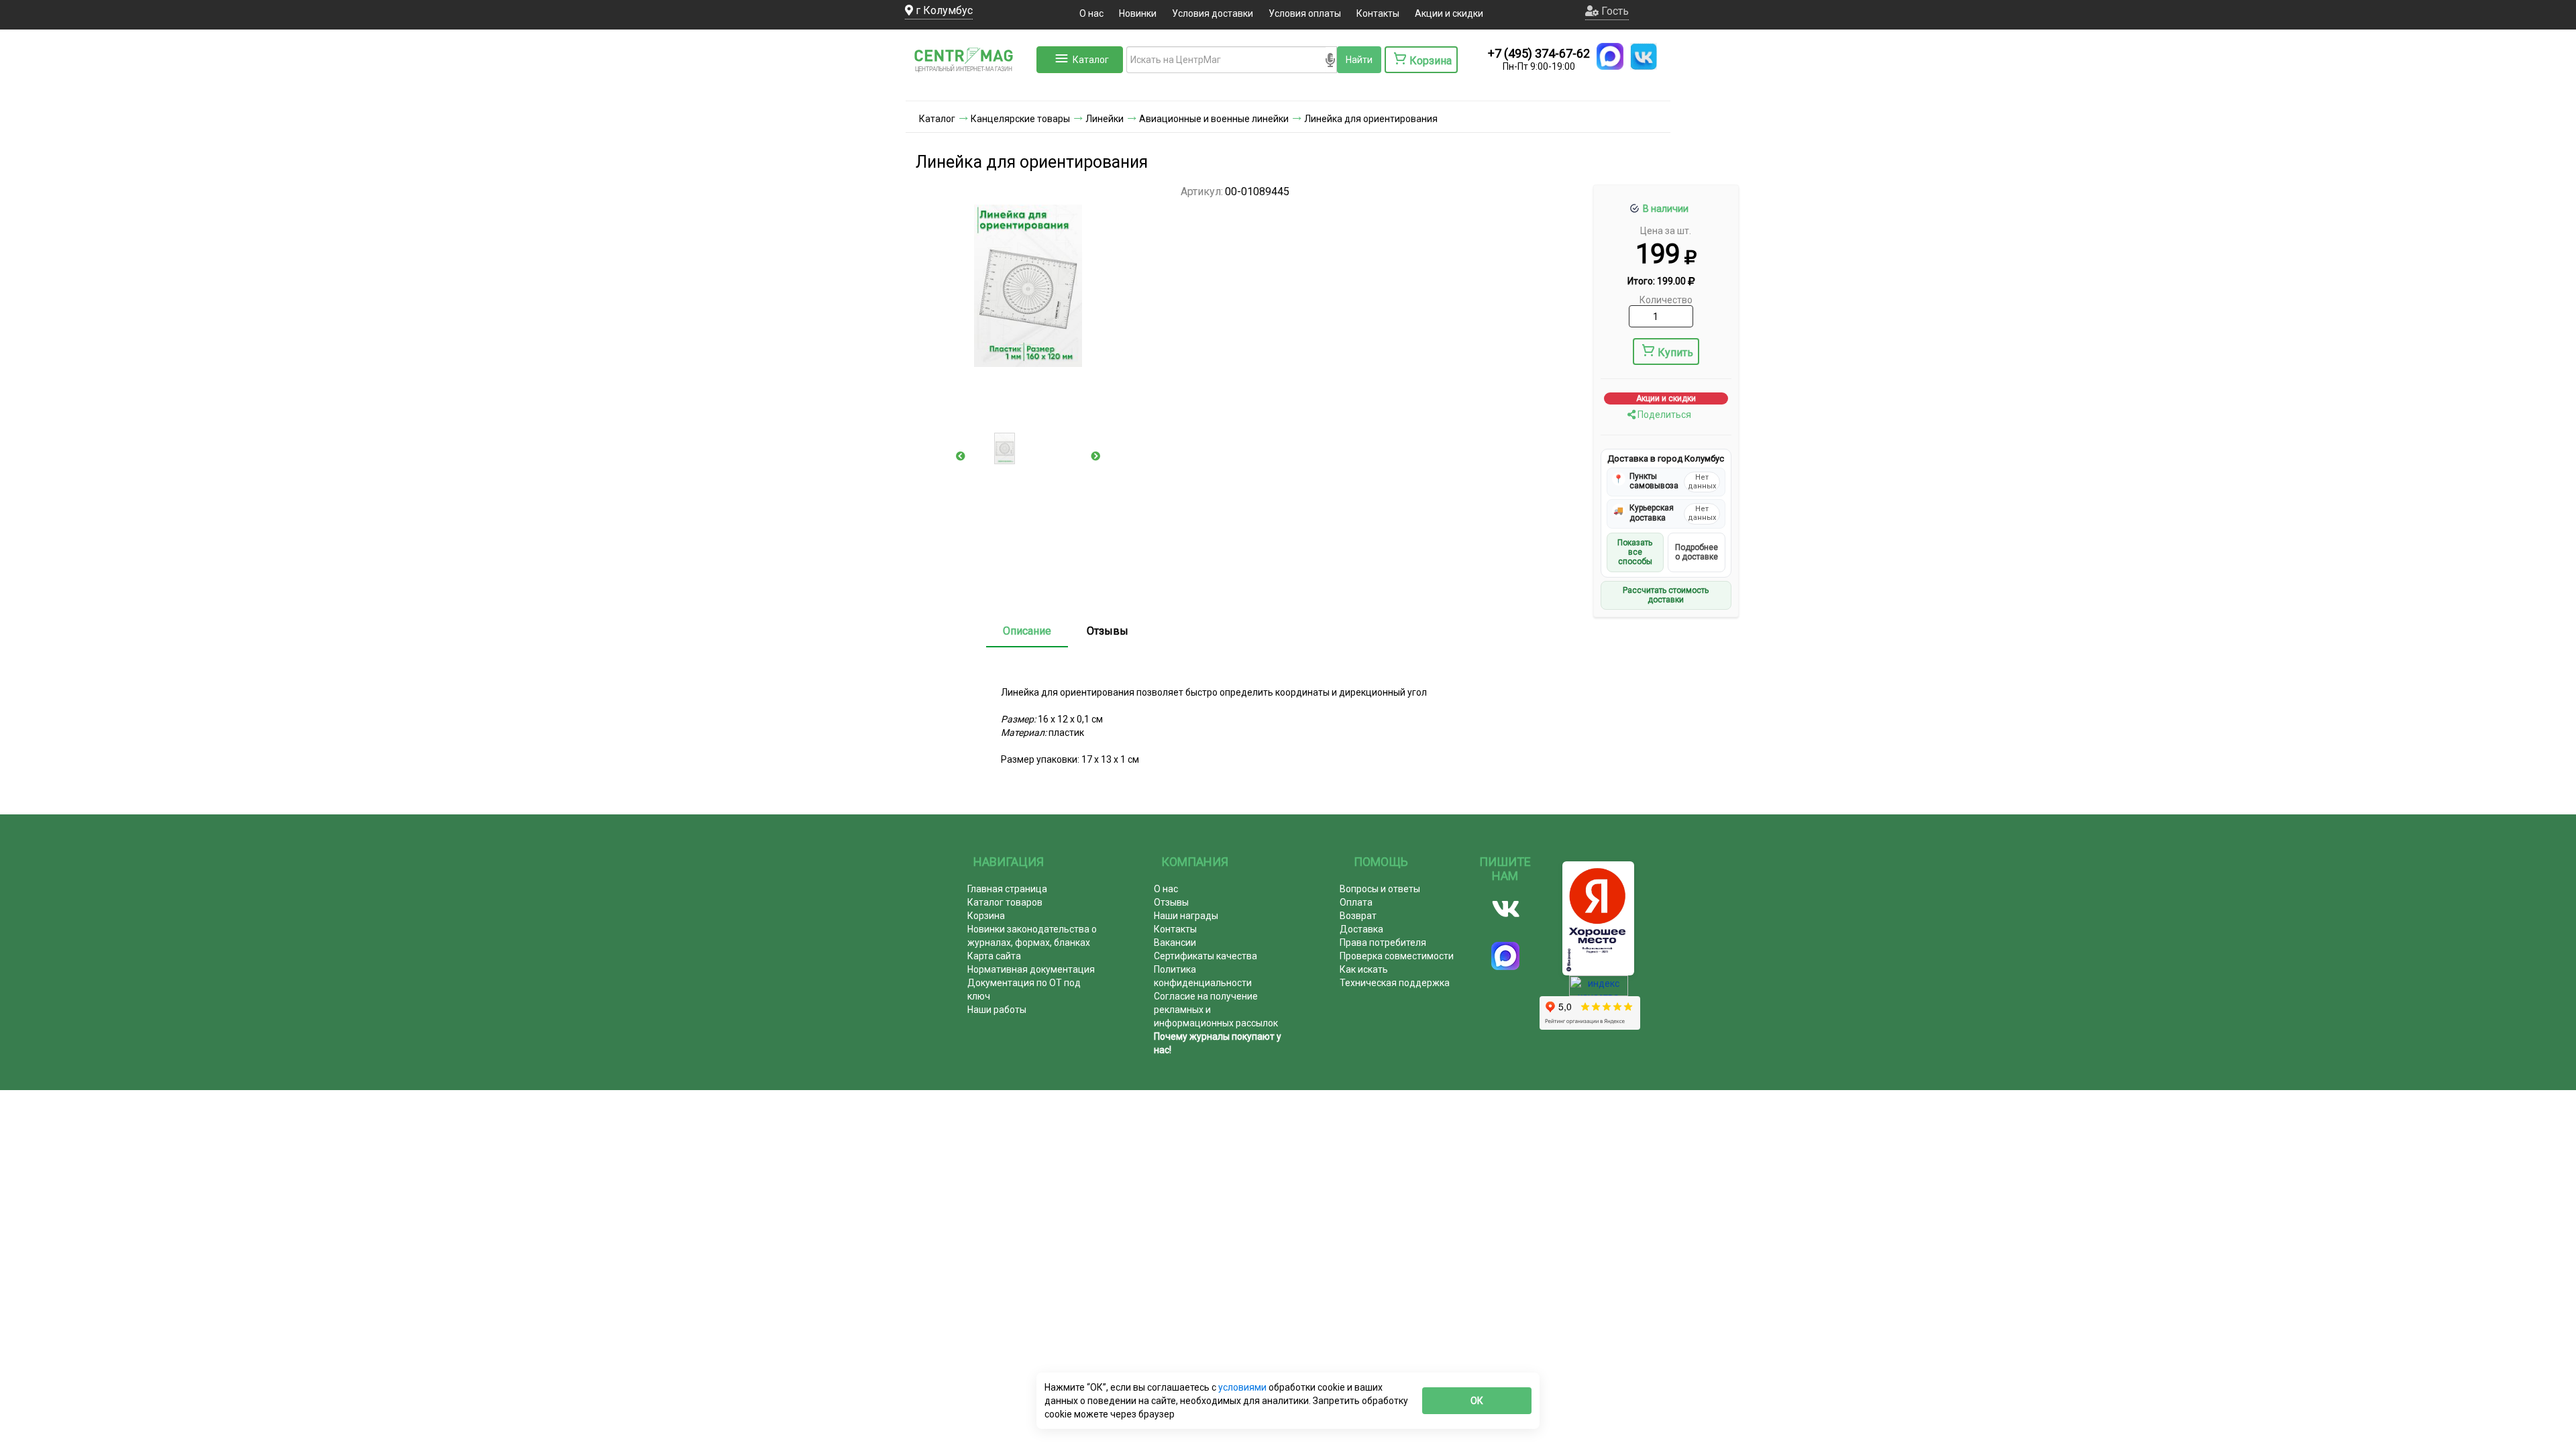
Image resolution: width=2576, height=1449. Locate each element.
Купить (1675, 353)
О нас (1091, 13)
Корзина (986, 916)
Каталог (1091, 60)
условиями (1243, 1387)
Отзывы (1108, 631)
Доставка (1361, 929)
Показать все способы (1635, 552)
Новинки (1138, 13)
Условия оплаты (1305, 13)
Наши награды (1186, 916)
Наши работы (997, 1010)
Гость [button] (1614, 11)
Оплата (1356, 902)
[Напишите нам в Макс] (1610, 56)
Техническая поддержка (1395, 983)
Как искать (1364, 969)
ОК (1477, 1401)
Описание (1027, 631)
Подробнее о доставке (1697, 552)
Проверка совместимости (1397, 956)
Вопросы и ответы (1380, 889)
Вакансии (1175, 943)
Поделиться (1663, 415)
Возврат (1358, 916)
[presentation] (961, 456)
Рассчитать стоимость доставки (1666, 595)
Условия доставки (1213, 13)
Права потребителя (1383, 943)
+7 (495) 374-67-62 (1539, 53)
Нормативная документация (1031, 969)
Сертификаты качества (1205, 956)
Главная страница (1007, 889)
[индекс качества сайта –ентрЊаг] (1599, 990)
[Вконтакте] (1506, 909)
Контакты (1378, 13)
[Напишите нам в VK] (1644, 56)
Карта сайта (994, 956)
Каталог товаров (1005, 902)
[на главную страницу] (969, 87)
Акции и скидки (1449, 13)
